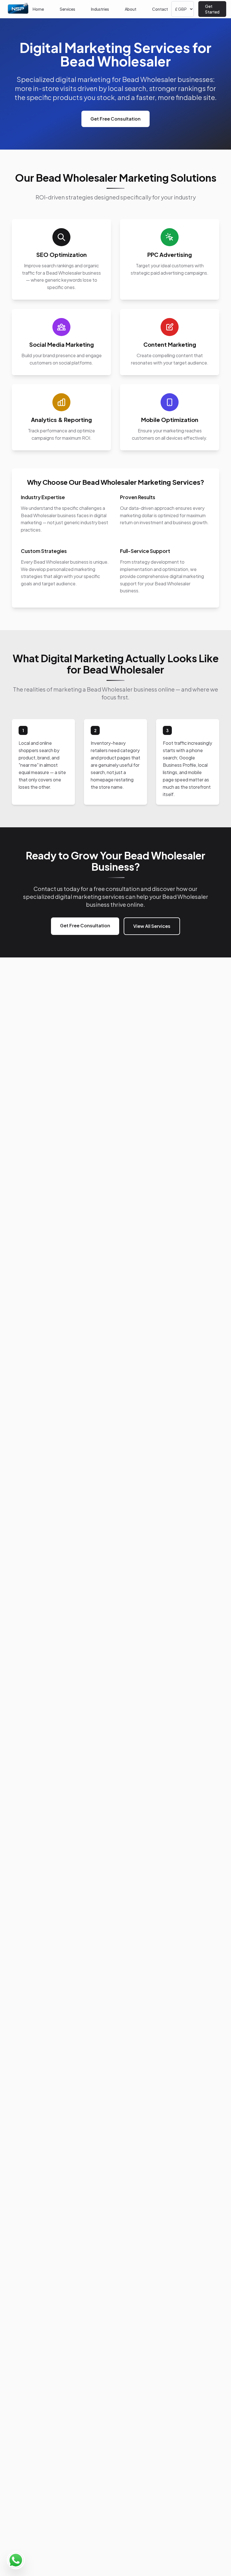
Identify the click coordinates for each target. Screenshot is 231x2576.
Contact (160, 9)
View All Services (152, 926)
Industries (100, 9)
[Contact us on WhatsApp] (16, 2560)
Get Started (212, 9)
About (131, 9)
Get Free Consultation (115, 119)
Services (67, 9)
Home (38, 9)
